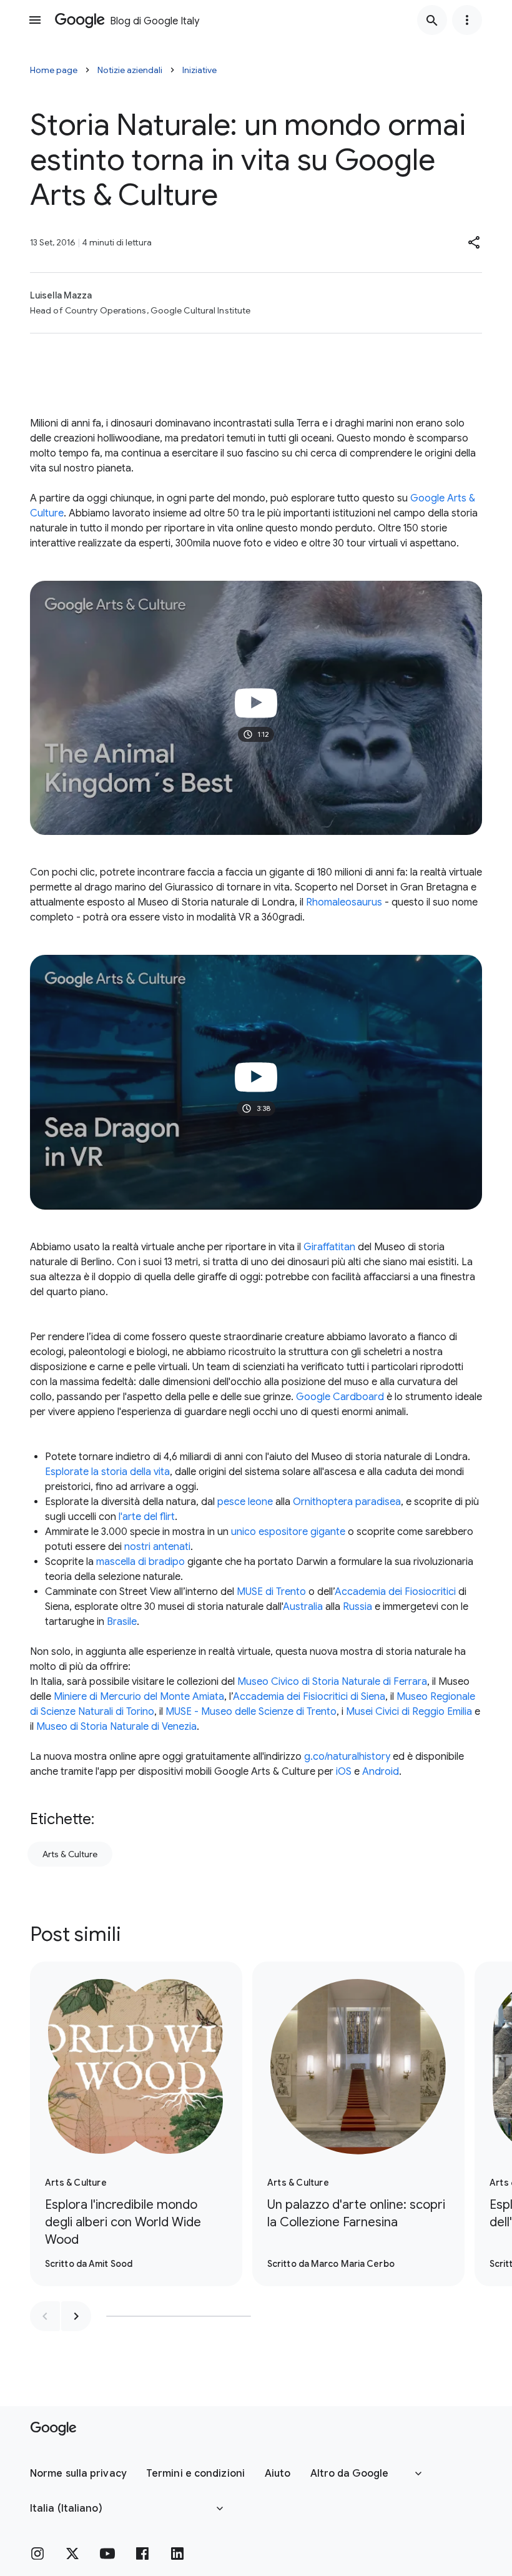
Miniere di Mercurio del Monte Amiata (139, 1697)
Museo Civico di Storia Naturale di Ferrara (332, 1682)
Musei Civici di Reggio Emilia (409, 1712)
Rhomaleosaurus (344, 902)
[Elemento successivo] (76, 2316)
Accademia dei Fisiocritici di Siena (309, 1697)
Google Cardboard (340, 1397)
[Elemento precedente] (45, 2316)
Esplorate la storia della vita (107, 1472)
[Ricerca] (432, 20)
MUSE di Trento (271, 1592)
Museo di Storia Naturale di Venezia (116, 1727)
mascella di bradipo (140, 1562)
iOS (344, 1772)
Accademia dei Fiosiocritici (395, 1592)
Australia (303, 1607)
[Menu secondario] (467, 20)
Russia (357, 1607)
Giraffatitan (329, 1247)
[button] (475, 242)
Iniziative (199, 70)
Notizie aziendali (130, 70)
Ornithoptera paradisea (347, 1502)
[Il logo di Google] (53, 2429)
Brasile (122, 1622)
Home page (54, 70)
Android (381, 1772)
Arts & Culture (70, 1854)
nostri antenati (157, 1547)
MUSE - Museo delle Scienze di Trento (251, 1712)
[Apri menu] (35, 20)
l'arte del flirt (147, 1517)
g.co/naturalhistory (347, 1757)
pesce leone (245, 1502)
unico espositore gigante (288, 1532)
